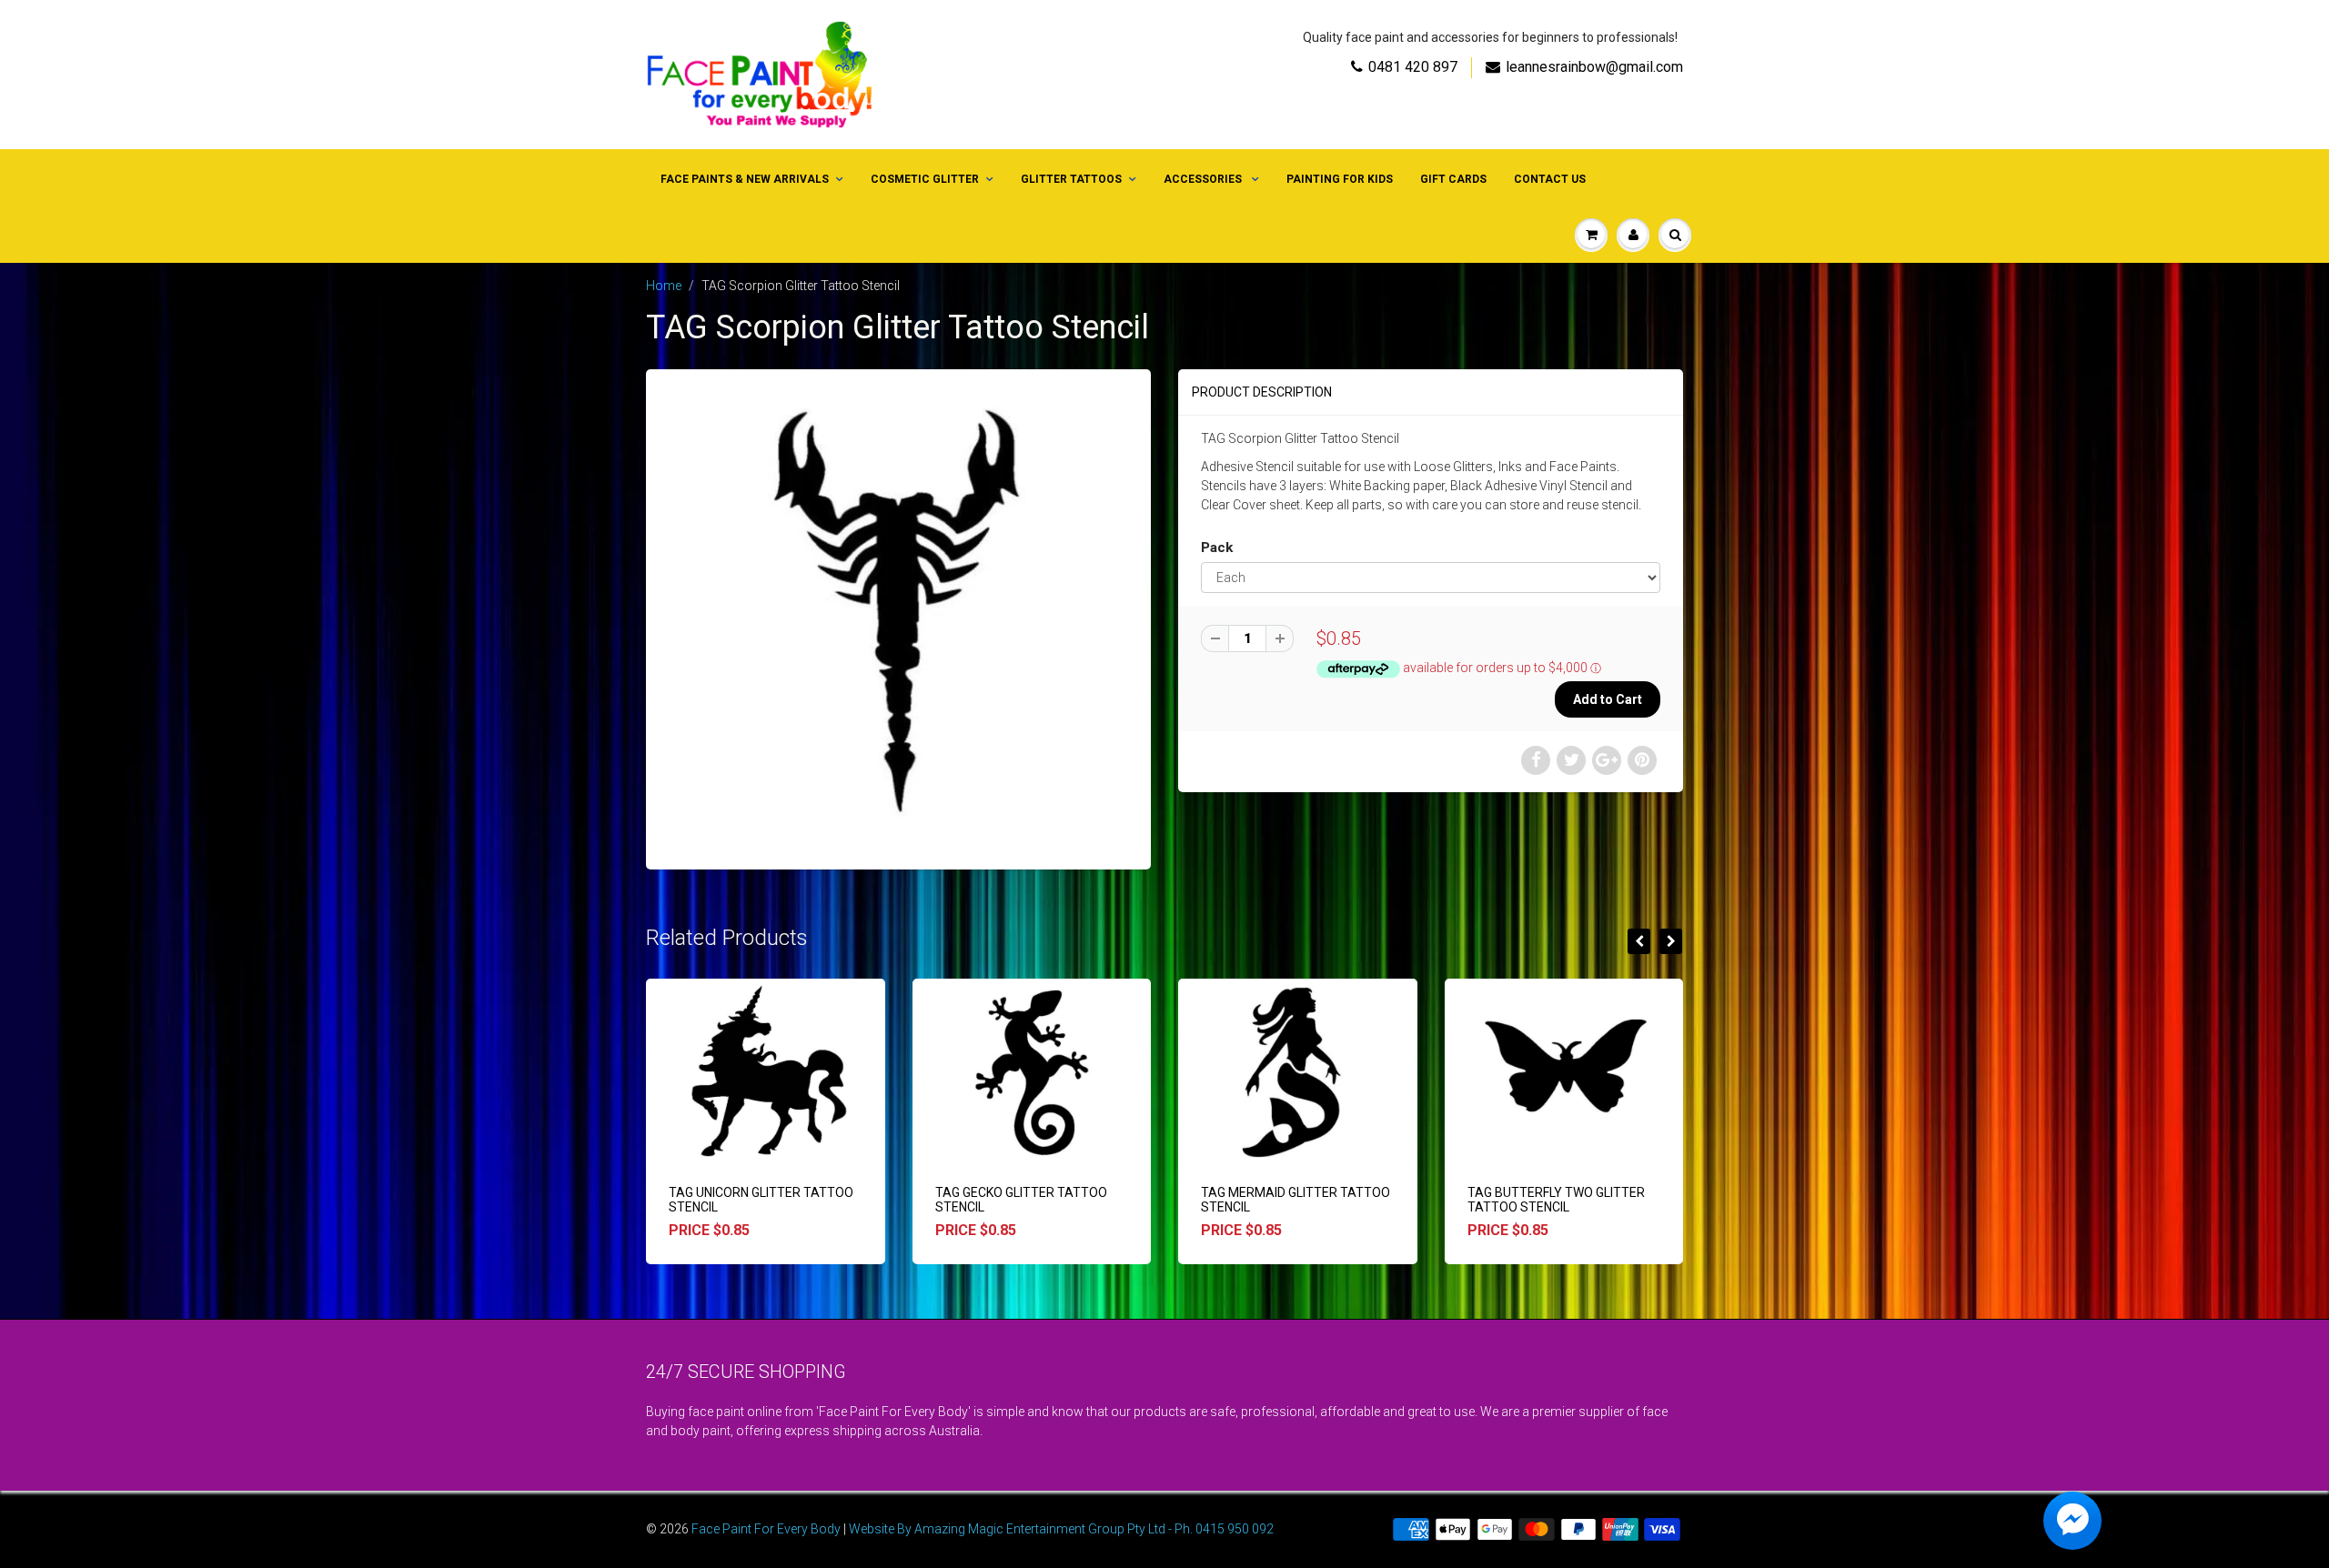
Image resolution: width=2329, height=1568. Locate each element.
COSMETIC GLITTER (925, 179)
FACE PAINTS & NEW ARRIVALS (745, 179)
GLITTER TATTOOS (1071, 179)
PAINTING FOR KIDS (1340, 179)
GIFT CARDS (1453, 179)
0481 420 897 (1413, 67)
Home (664, 286)
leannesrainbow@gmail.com (1594, 67)
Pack (1217, 548)
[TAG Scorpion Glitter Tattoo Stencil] (898, 617)
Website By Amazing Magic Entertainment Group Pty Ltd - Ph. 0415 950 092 (1061, 1529)
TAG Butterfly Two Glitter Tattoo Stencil (1556, 1200)
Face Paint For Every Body (766, 1529)
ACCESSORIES (1204, 179)
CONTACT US (1550, 179)
